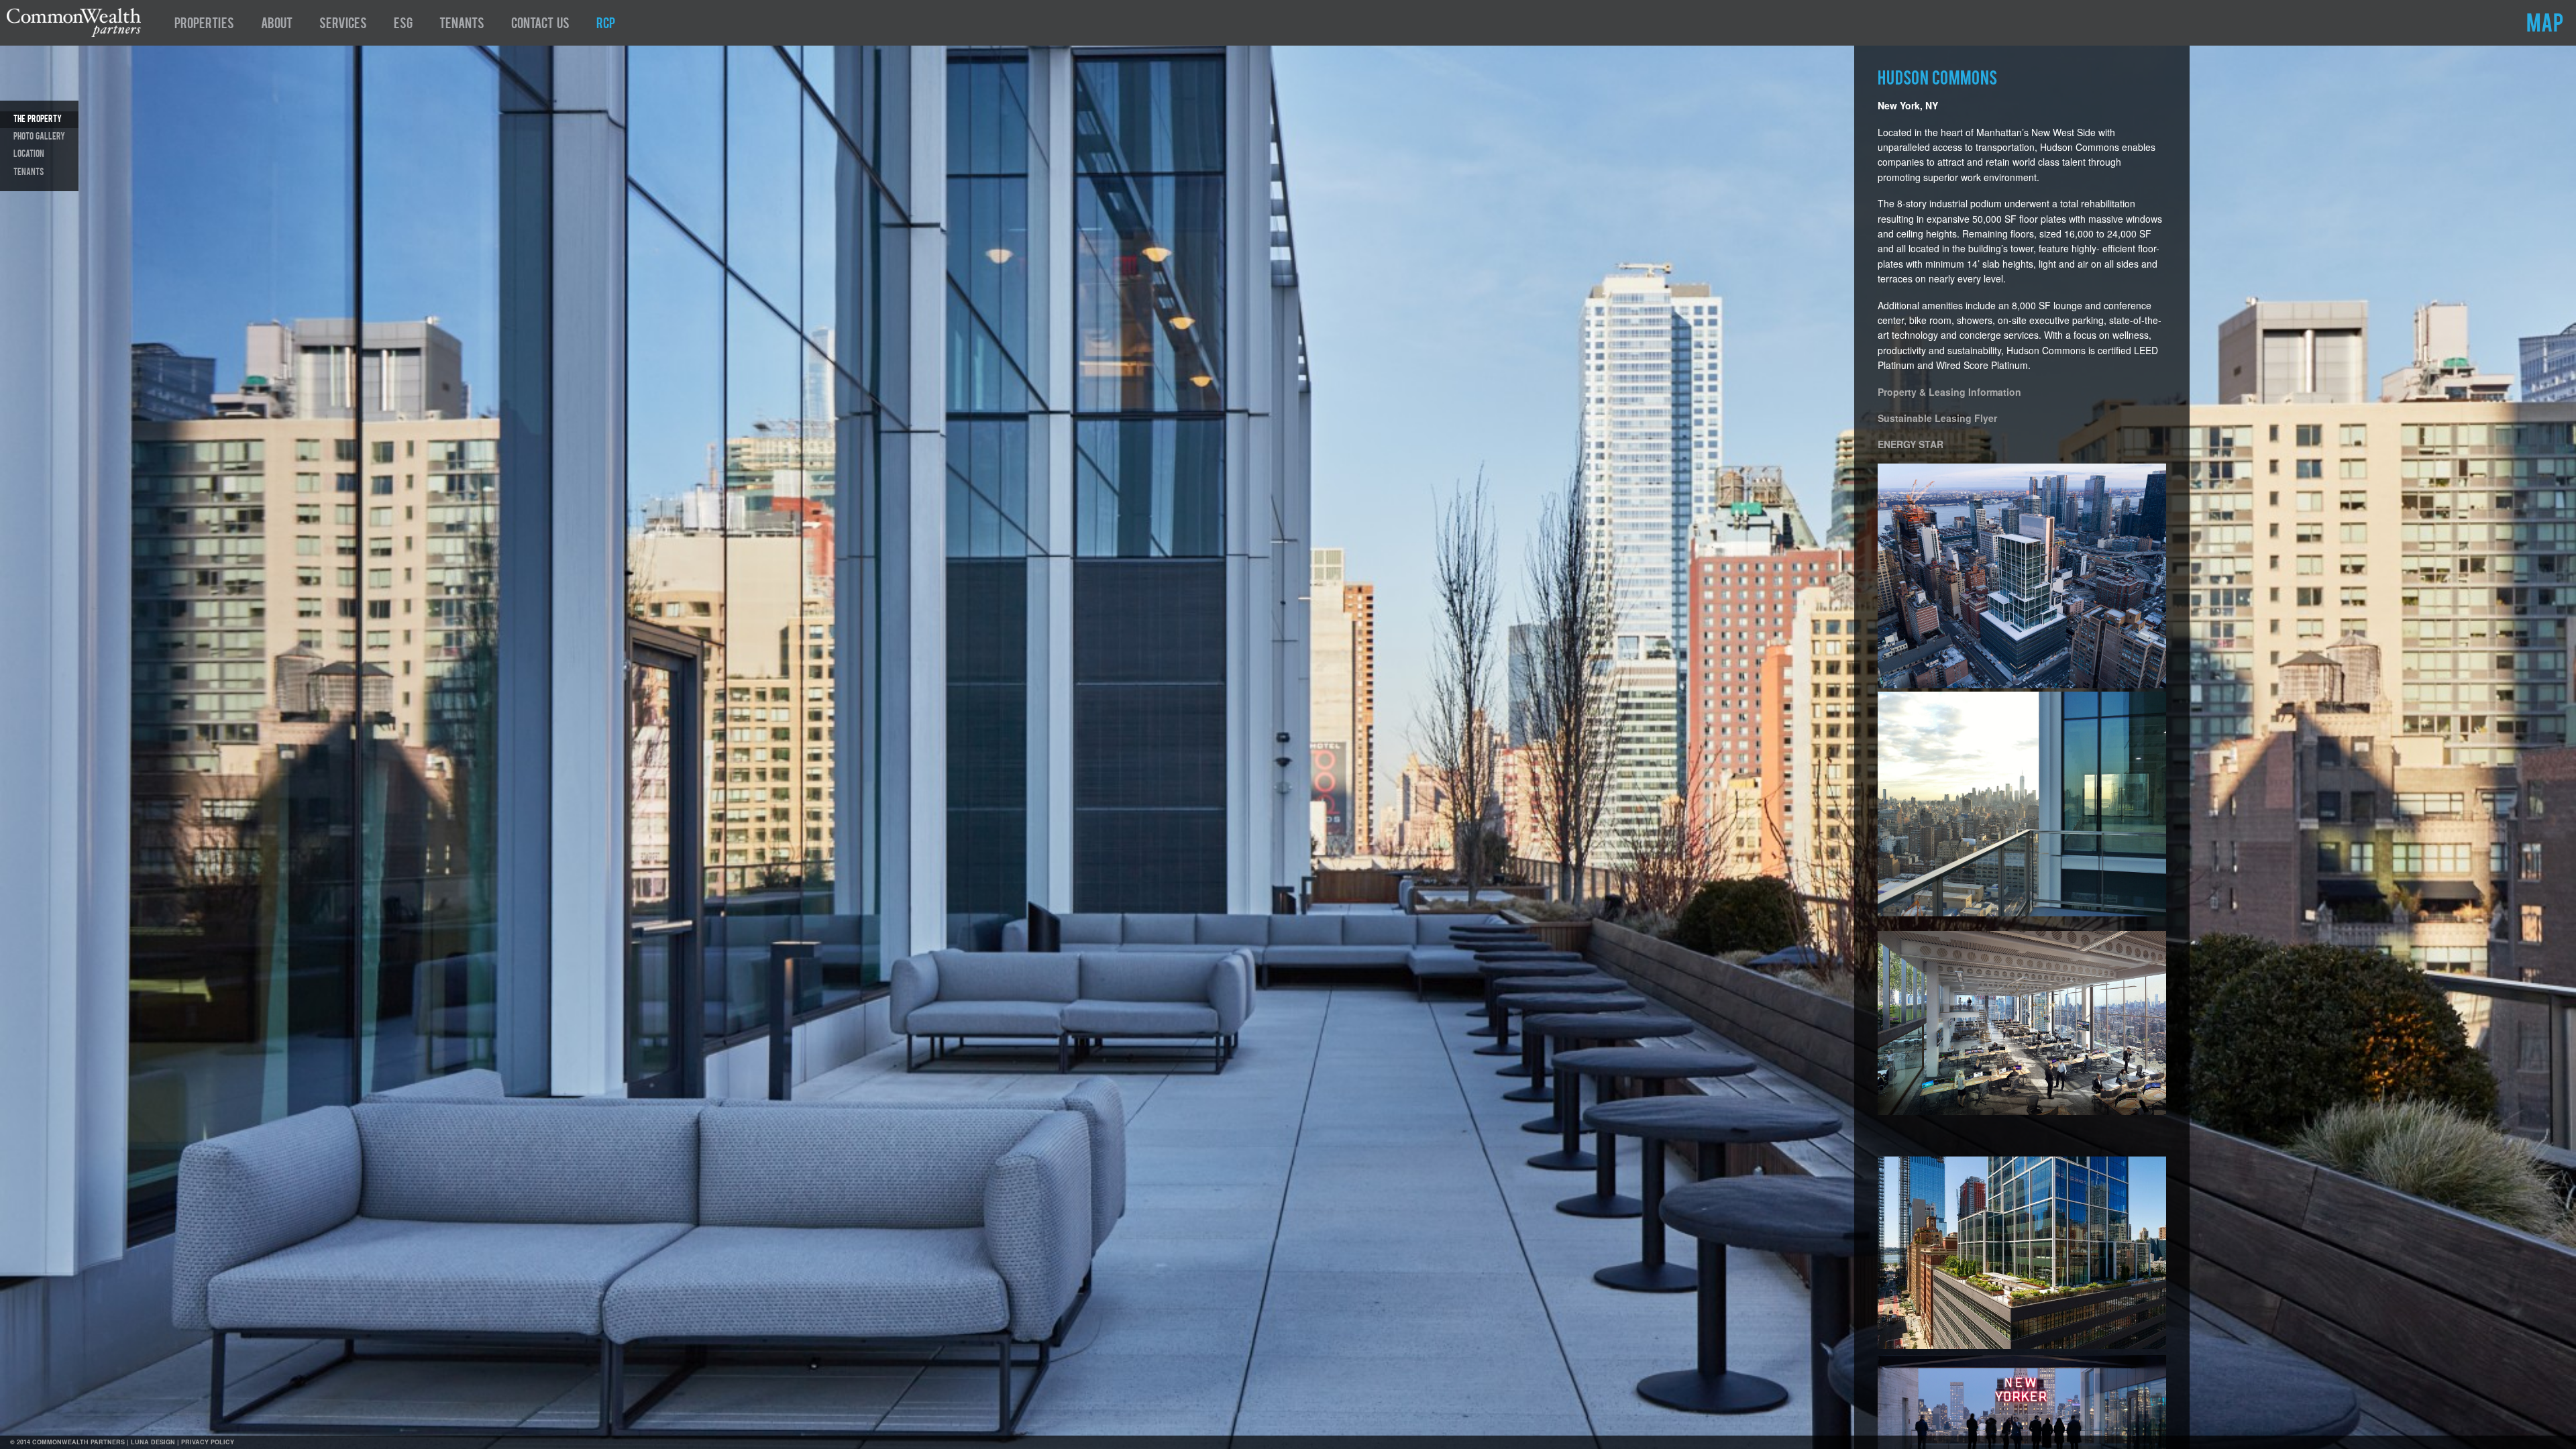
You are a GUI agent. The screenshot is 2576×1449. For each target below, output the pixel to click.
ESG (403, 25)
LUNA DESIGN (153, 1442)
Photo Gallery (39, 137)
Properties (204, 25)
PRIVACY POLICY (208, 1442)
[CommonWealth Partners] (74, 33)
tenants (29, 172)
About (277, 25)
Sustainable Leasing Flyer (1937, 418)
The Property (38, 119)
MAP (2545, 25)
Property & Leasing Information (1949, 392)
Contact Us (540, 25)
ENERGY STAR (1911, 444)
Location (29, 154)
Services (343, 25)
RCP (606, 25)
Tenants (462, 25)
